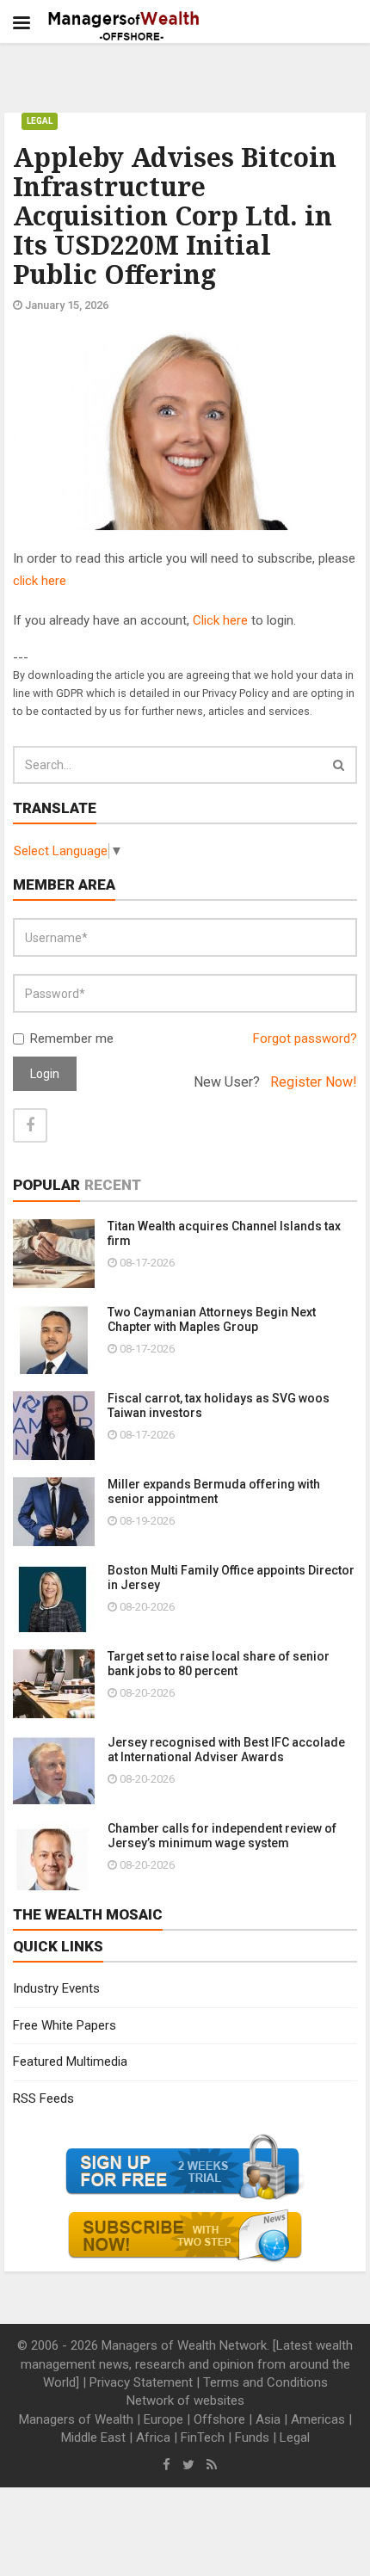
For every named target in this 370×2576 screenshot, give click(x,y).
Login (45, 1074)
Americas (318, 2419)
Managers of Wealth (76, 2419)
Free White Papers (65, 2025)
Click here (220, 620)
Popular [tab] (46, 1185)
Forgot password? (305, 1038)
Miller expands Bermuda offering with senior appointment (214, 1491)
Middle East (93, 2437)
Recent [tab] (113, 1185)
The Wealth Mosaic (88, 1914)
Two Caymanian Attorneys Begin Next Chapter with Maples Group (212, 1319)
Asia (268, 2419)
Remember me (72, 1038)
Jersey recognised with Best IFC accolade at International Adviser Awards (226, 1750)
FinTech (203, 2437)
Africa (153, 2437)
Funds (252, 2437)
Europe (163, 2419)
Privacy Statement (141, 2382)
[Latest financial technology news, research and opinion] (124, 26)
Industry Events (56, 1988)
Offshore (219, 2419)
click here (40, 581)
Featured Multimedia (70, 2061)
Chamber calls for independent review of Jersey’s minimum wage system (222, 1836)
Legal (40, 121)
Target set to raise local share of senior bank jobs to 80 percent (219, 1664)
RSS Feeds (43, 2098)
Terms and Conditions (265, 2382)
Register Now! (314, 1082)
